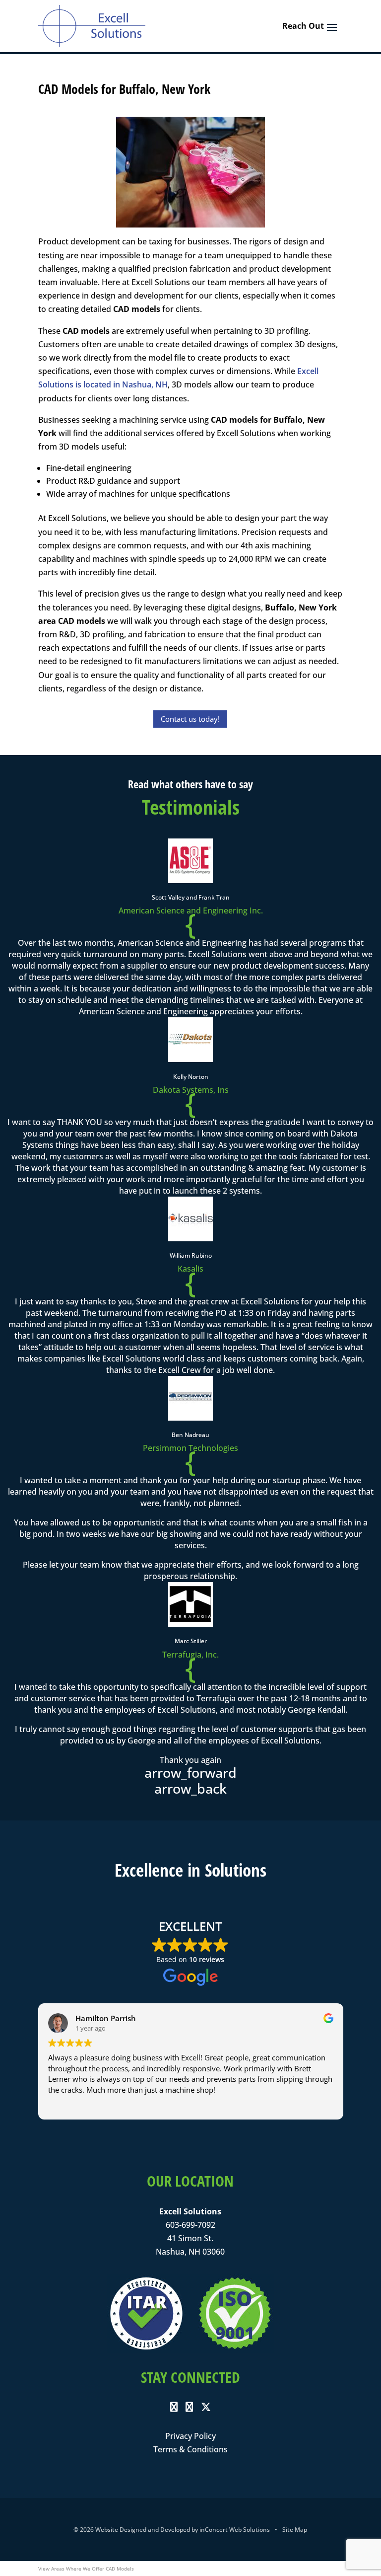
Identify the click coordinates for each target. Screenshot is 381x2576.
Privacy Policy (190, 2436)
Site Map (295, 2530)
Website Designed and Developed (143, 2530)
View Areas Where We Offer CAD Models (86, 2569)
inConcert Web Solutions (235, 2530)
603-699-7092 (190, 2225)
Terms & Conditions (190, 2449)
